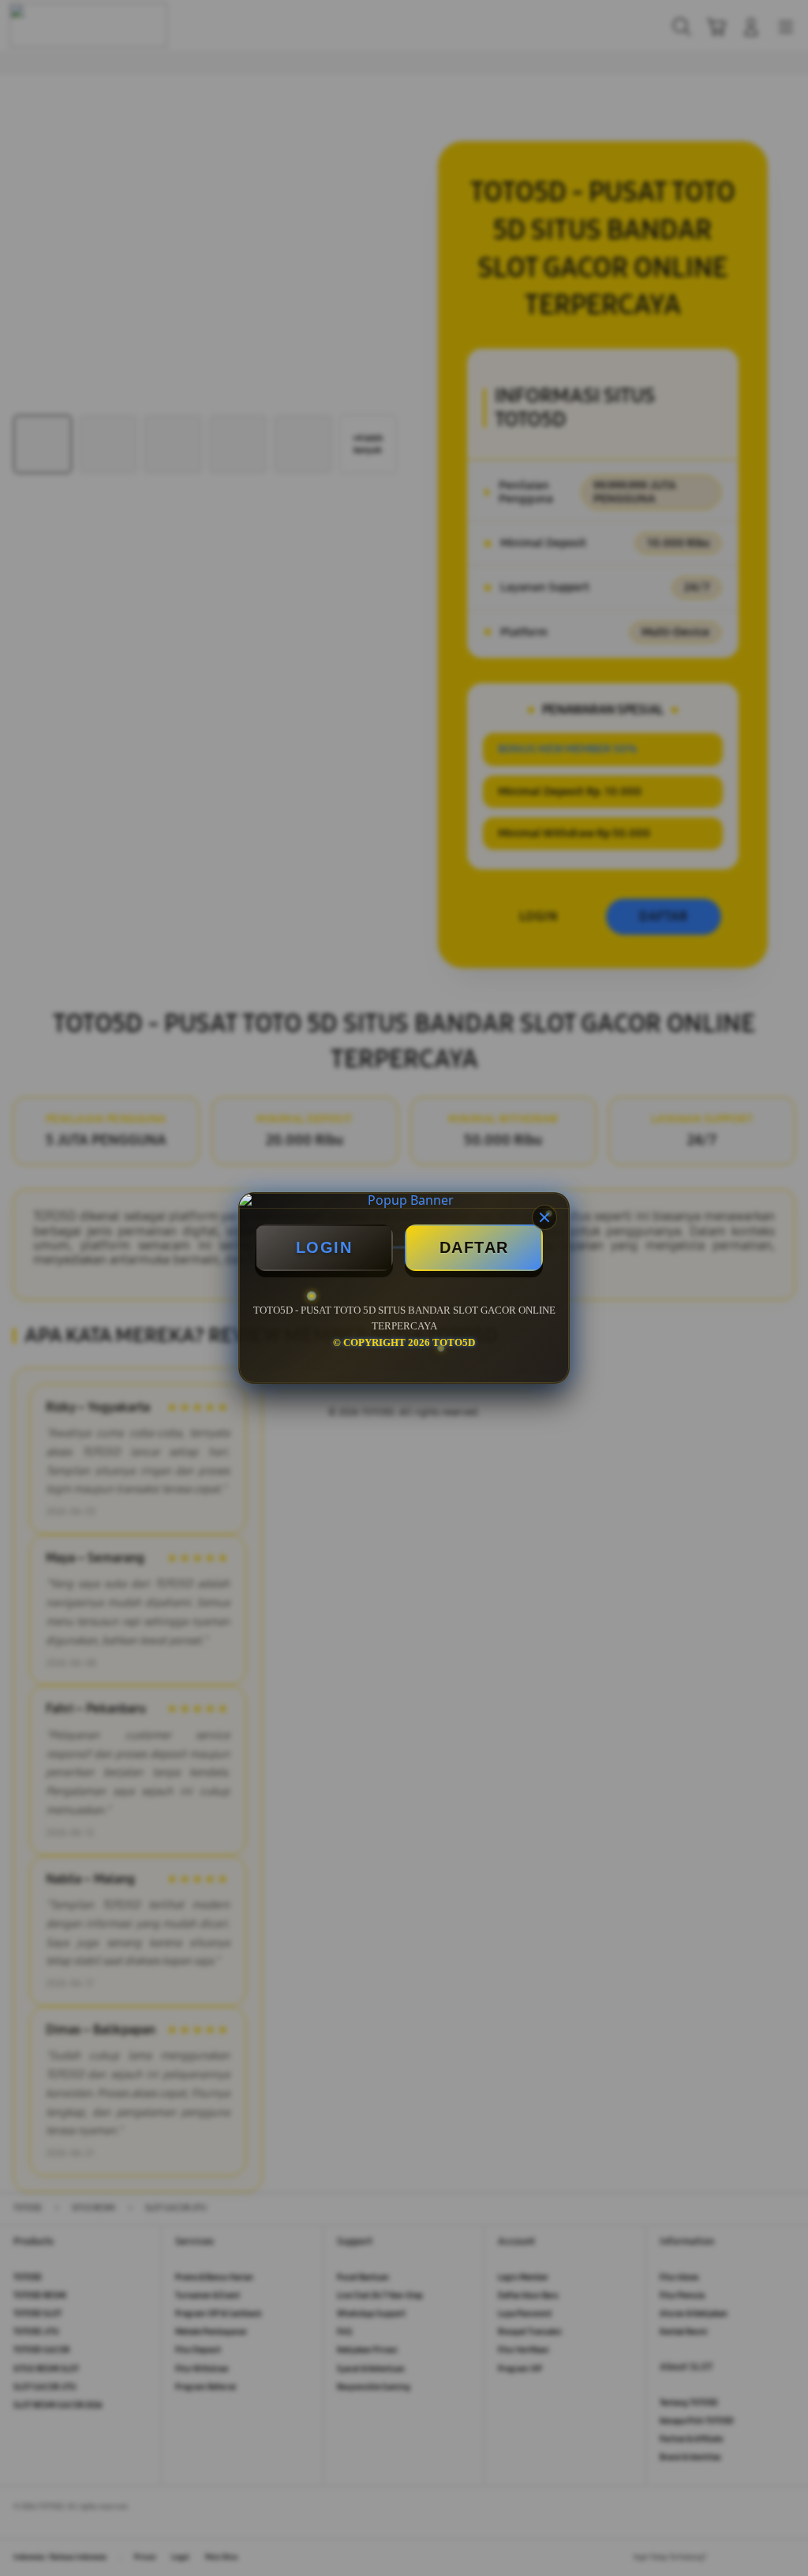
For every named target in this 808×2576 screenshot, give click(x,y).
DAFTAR (474, 1247)
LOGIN (324, 1247)
